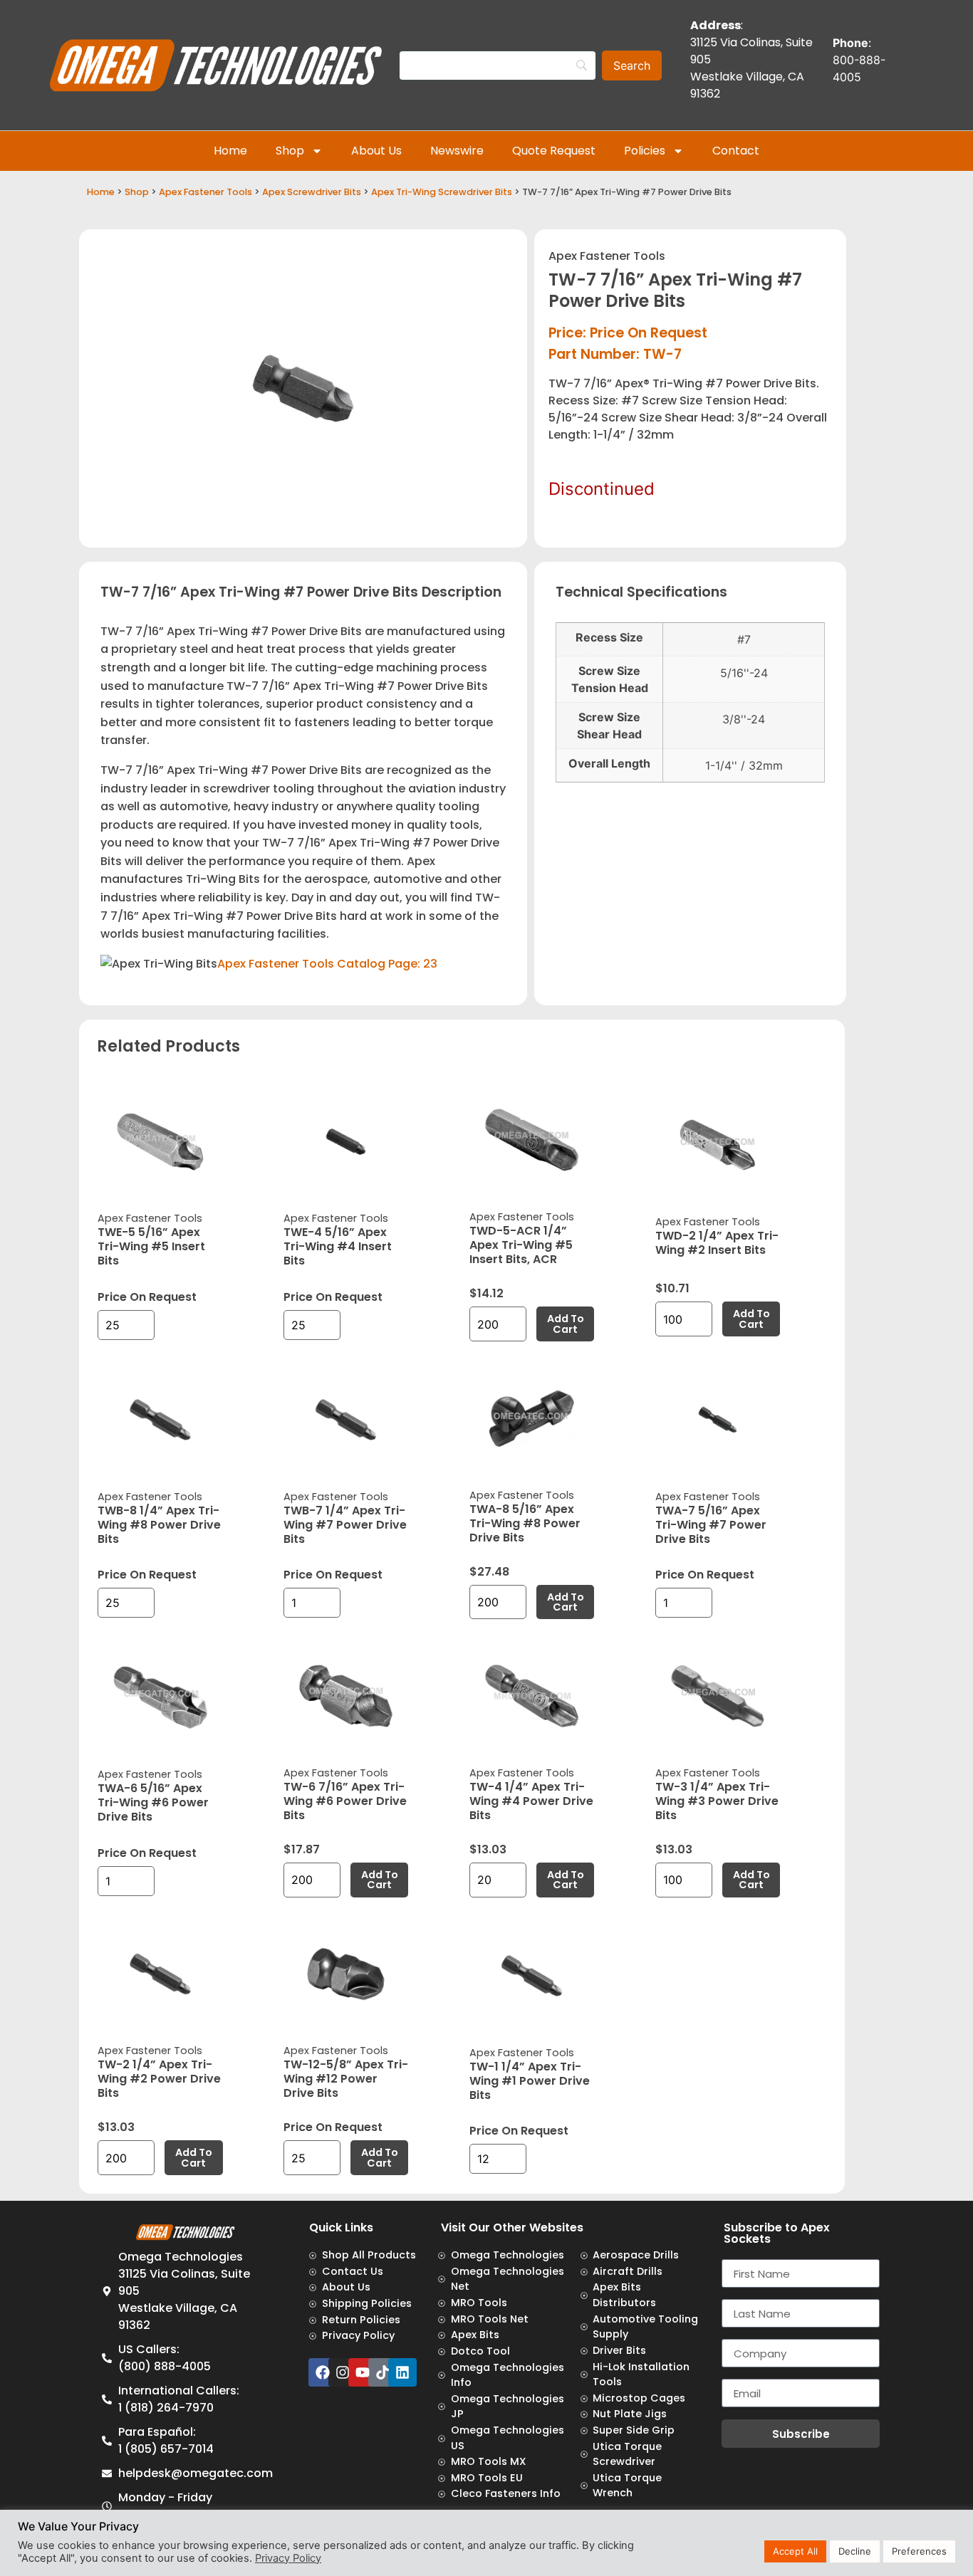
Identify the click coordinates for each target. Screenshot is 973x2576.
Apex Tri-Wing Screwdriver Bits (442, 192)
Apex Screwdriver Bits (312, 192)
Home (230, 151)
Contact (736, 151)
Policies (645, 151)
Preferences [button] (919, 2551)
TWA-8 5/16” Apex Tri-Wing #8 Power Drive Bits (525, 1523)
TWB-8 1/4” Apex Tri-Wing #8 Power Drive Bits (159, 1525)
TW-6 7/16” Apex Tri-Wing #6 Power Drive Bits (345, 1801)
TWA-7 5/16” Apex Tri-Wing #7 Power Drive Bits (711, 1525)
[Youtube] (363, 2372)
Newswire (457, 151)
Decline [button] (855, 2551)
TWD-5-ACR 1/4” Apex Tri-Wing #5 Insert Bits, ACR (521, 1245)
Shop (290, 151)
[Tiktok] (383, 2372)
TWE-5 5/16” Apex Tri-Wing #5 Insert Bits (151, 1246)
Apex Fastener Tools (205, 192)
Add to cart (566, 1324)
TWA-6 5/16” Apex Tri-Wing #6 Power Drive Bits (153, 1802)
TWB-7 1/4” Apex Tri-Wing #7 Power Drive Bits (345, 1525)
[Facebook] (323, 2372)
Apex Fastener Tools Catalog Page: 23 (327, 964)
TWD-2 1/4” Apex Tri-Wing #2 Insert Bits (717, 1243)
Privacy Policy (288, 2558)
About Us (376, 151)
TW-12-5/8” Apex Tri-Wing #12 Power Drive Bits (346, 2079)
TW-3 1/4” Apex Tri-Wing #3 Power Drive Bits (717, 1801)
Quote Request (554, 151)
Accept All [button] (795, 2551)
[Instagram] (343, 2372)
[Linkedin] (402, 2372)
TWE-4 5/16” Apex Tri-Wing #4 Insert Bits (338, 1246)
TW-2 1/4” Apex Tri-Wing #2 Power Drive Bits (159, 2079)
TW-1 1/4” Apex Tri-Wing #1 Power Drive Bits (530, 2081)
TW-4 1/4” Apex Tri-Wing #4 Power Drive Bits (531, 1801)
